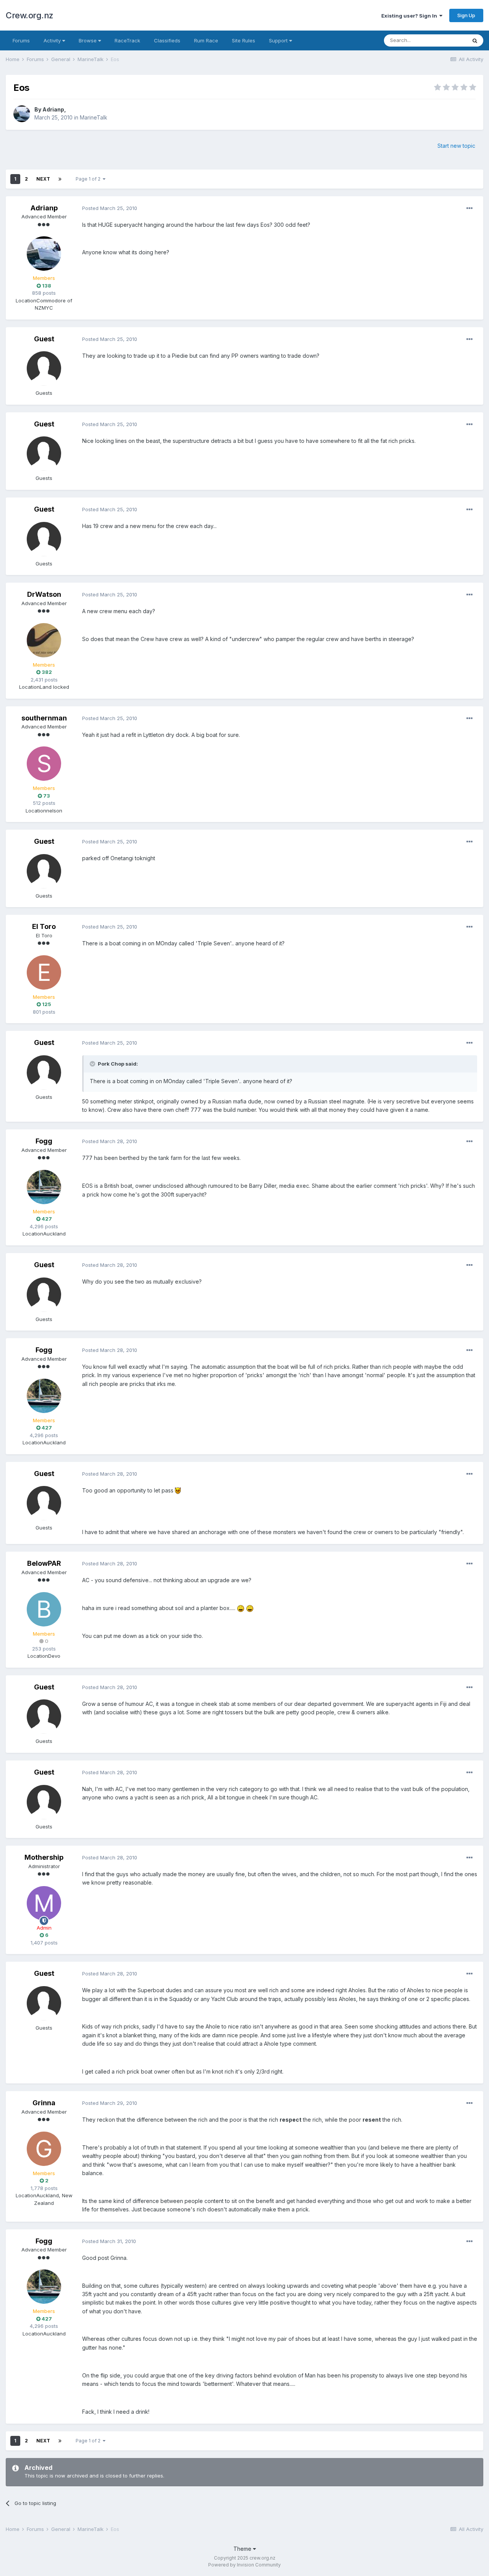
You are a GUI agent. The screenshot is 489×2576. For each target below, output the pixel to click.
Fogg (44, 1141)
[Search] (475, 40)
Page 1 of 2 (89, 179)
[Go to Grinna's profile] (44, 2149)
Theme (243, 2549)
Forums (21, 40)
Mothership (44, 1857)
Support (279, 40)
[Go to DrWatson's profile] (44, 640)
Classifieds (167, 40)
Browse (88, 40)
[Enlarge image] (178, 1490)
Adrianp (53, 109)
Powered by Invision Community (244, 2565)
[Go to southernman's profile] (44, 764)
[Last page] (60, 179)
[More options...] (470, 208)
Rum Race (206, 40)
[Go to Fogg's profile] (44, 1187)
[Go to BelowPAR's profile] (44, 1609)
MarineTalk (94, 117)
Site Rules (244, 40)
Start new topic (456, 146)
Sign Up (466, 15)
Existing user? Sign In (410, 16)
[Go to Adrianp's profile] (22, 114)
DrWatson (44, 594)
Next (43, 179)
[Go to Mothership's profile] (44, 1903)
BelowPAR (44, 1563)
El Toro (44, 926)
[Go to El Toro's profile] (44, 972)
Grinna (44, 2103)
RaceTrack (127, 40)
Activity (53, 40)
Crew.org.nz (30, 15)
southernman (44, 718)
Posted (110, 208)
